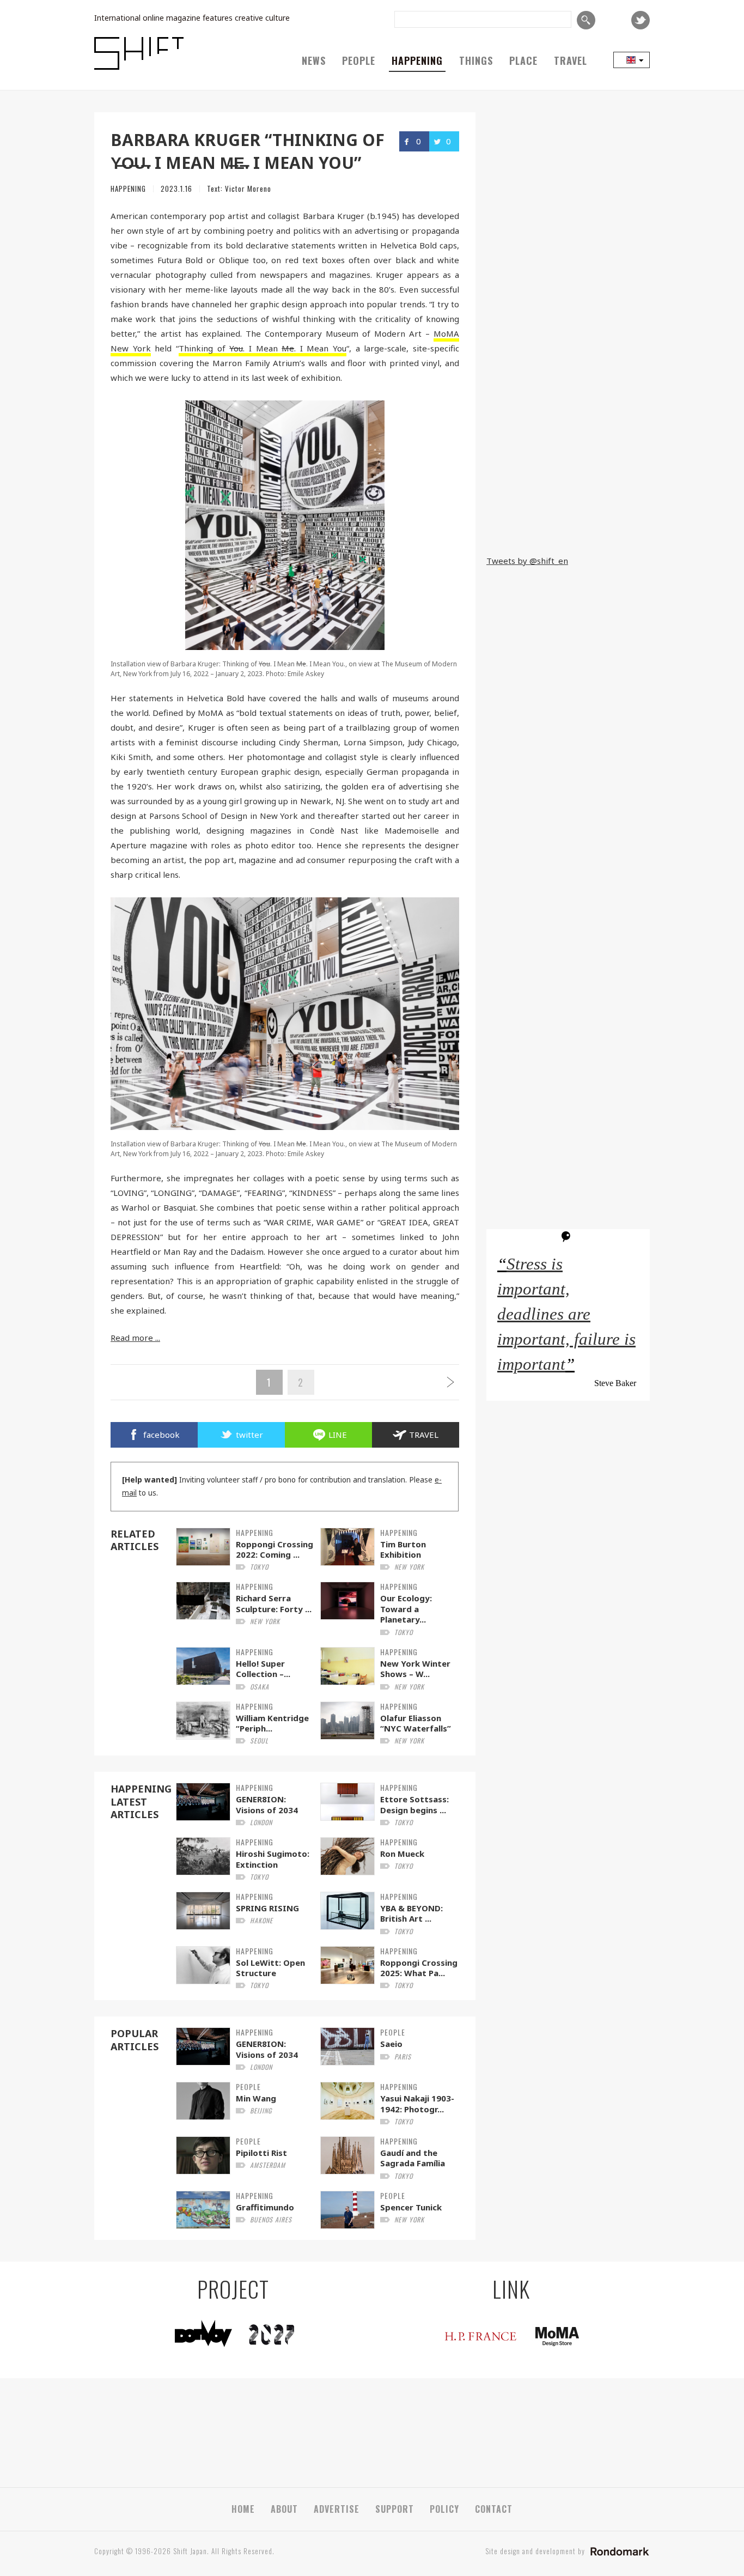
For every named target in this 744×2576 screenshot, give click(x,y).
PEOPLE (359, 60)
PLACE (523, 60)
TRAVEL (571, 60)
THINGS (476, 60)
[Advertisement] (568, 475)
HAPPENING (417, 60)
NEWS (314, 60)
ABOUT (284, 2509)
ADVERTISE (337, 2509)
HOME (243, 2509)
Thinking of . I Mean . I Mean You (263, 348)
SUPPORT (395, 2509)
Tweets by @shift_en (527, 561)
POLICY (444, 2509)
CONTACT (494, 2509)
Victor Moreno (248, 189)
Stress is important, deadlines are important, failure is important (566, 1314)
